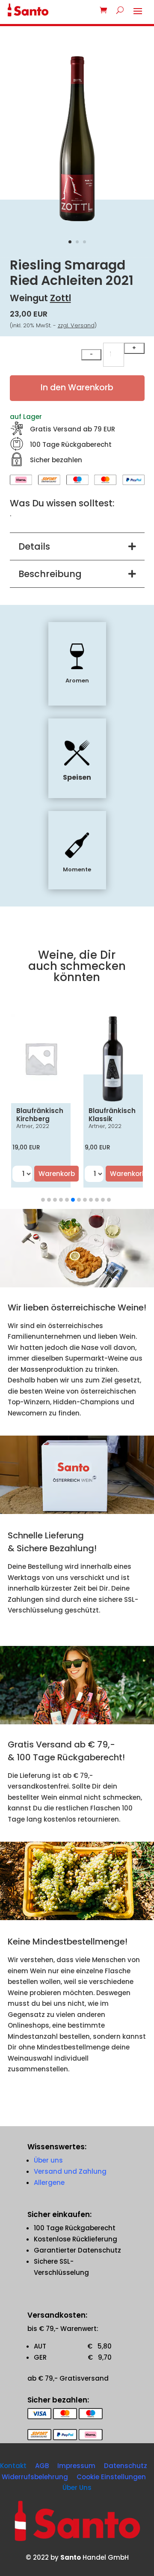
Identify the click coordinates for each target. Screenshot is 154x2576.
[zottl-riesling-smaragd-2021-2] (77, 223)
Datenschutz (126, 2466)
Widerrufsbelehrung (35, 2477)
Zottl (61, 298)
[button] (43, 1200)
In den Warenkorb (77, 387)
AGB (42, 2466)
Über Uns (77, 2488)
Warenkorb (57, 1174)
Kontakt (13, 2466)
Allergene (49, 2183)
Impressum (76, 2466)
